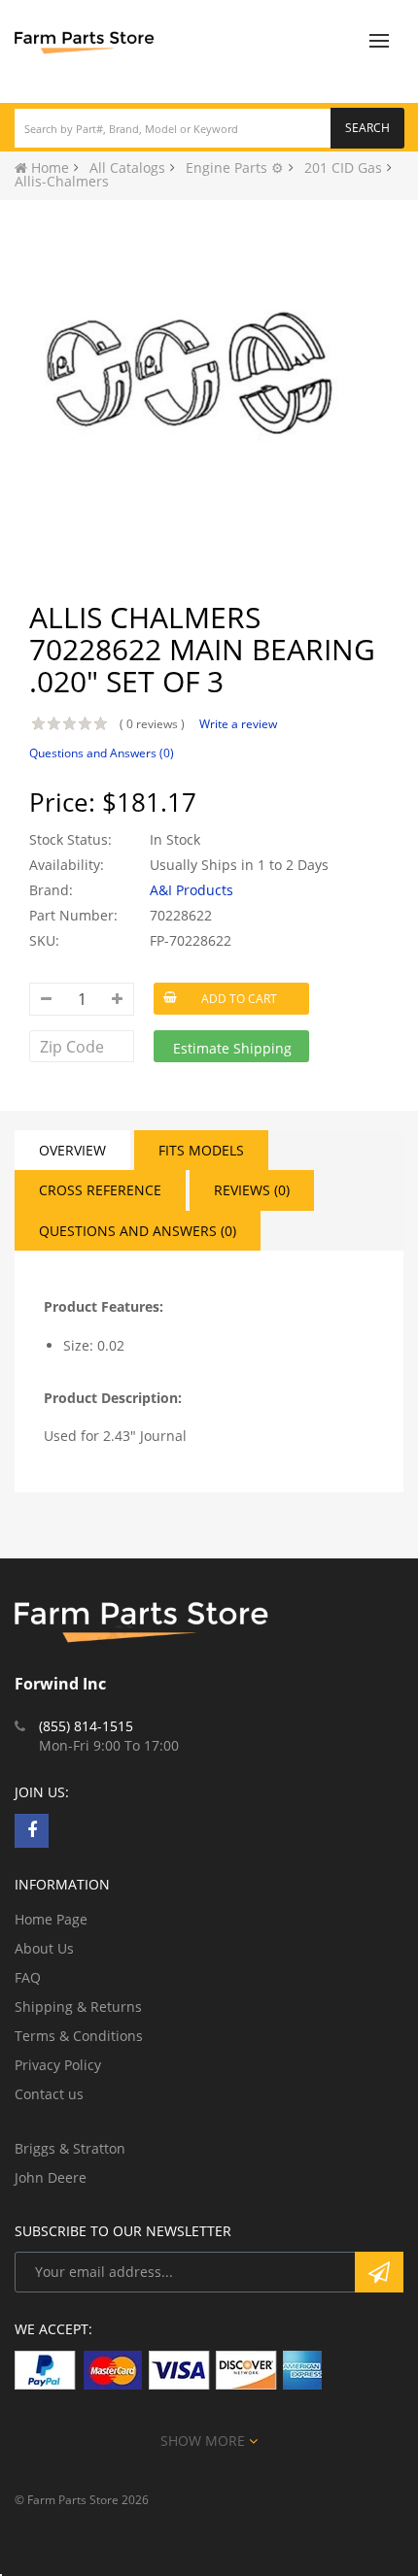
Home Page (51, 1919)
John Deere (51, 2177)
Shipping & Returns (78, 2007)
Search (367, 128)
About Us (44, 1948)
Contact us (49, 2094)
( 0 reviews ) (152, 724)
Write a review (238, 724)
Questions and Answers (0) (102, 753)
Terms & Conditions (79, 2036)
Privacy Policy (58, 2065)
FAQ (28, 1977)
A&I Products (192, 890)
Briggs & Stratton (70, 2148)
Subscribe (379, 2272)
